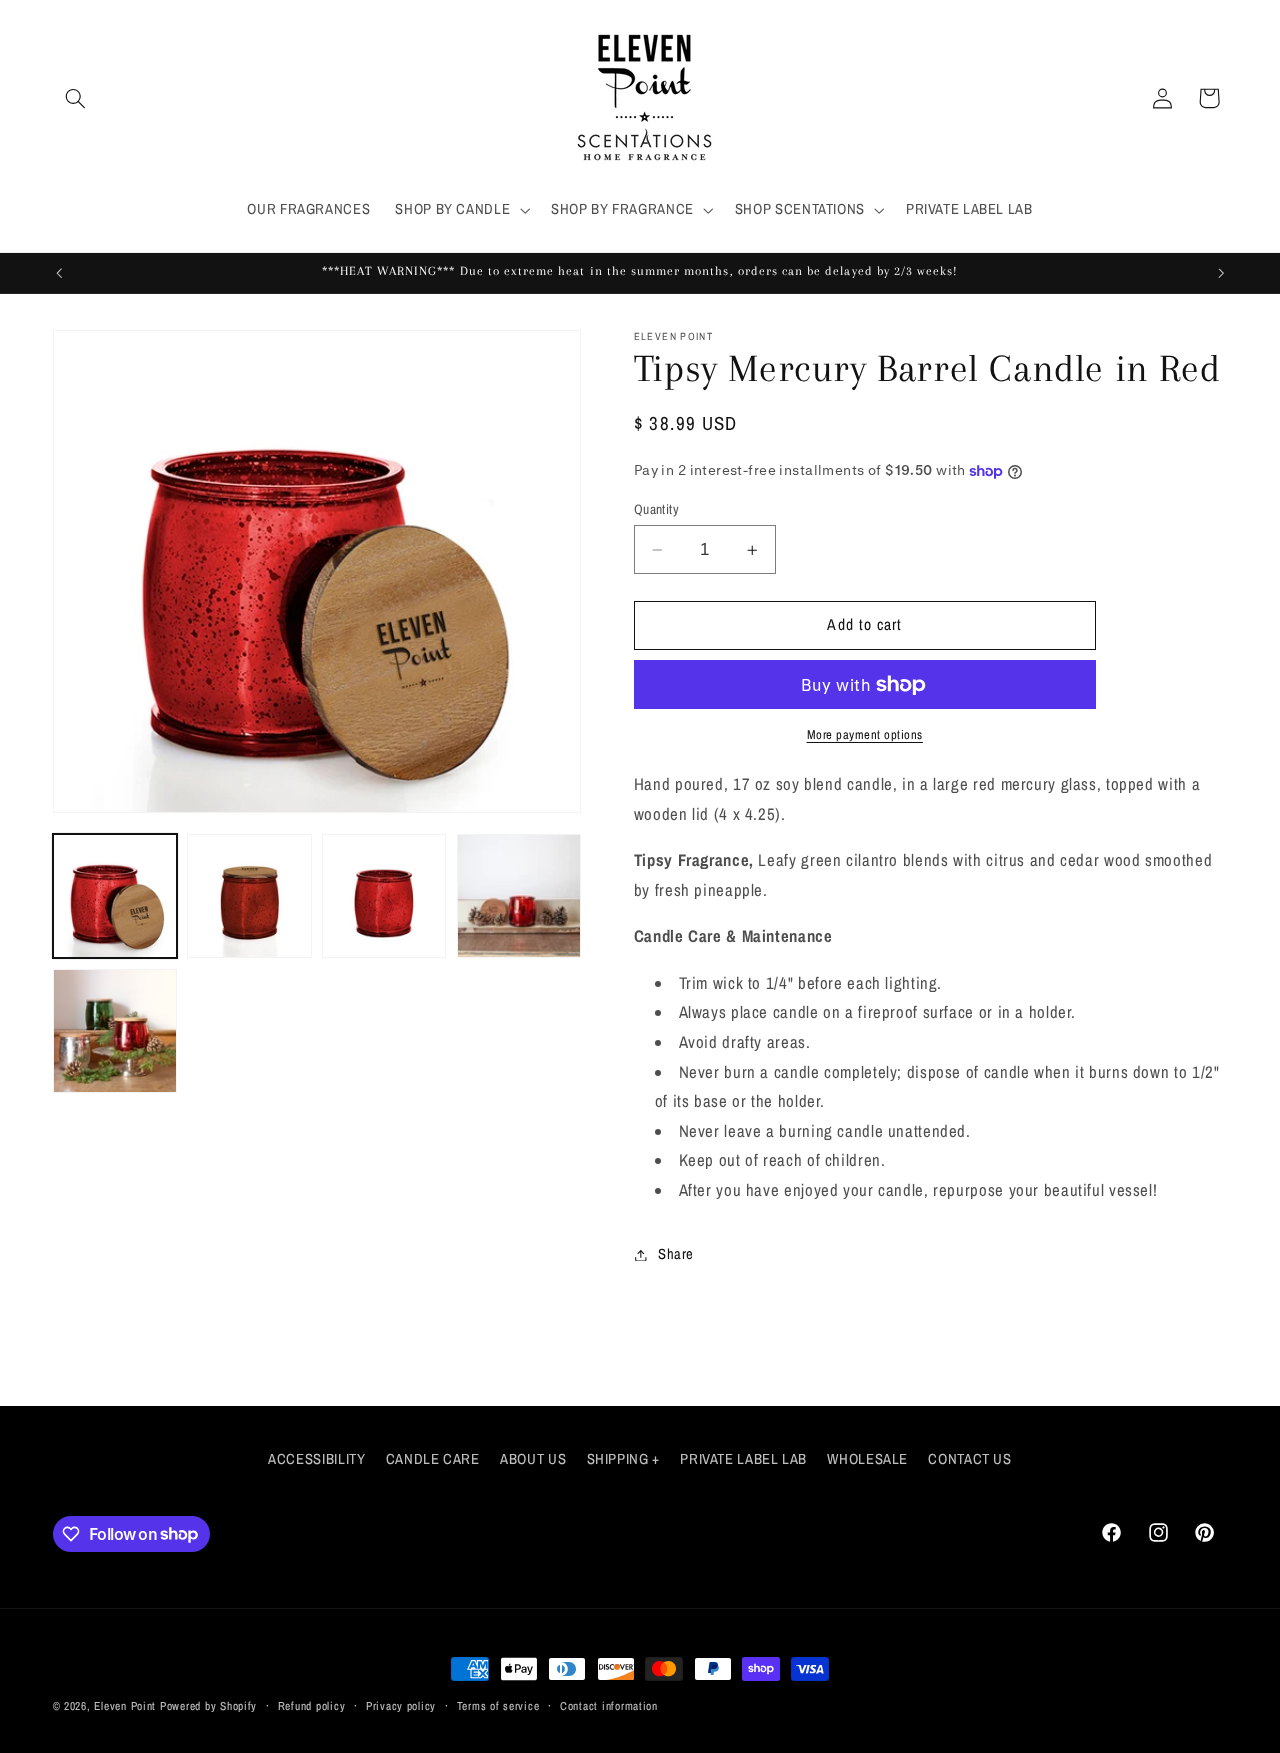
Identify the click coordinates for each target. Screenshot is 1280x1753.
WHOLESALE (867, 1459)
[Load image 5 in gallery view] (115, 1031)
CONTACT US (969, 1459)
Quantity (656, 509)
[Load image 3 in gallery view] (384, 896)
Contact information (609, 1706)
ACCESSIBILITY (316, 1459)
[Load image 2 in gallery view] (249, 896)
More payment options (865, 734)
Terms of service (498, 1706)
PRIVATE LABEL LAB (743, 1459)
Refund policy (312, 1706)
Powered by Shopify (208, 1706)
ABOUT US (533, 1459)
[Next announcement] (1221, 273)
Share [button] (676, 1254)
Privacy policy (401, 1706)
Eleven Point (125, 1706)
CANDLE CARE (433, 1459)
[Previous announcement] (59, 273)
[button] (76, 98)
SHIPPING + (623, 1459)
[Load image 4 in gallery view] (519, 896)
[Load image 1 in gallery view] (115, 896)
